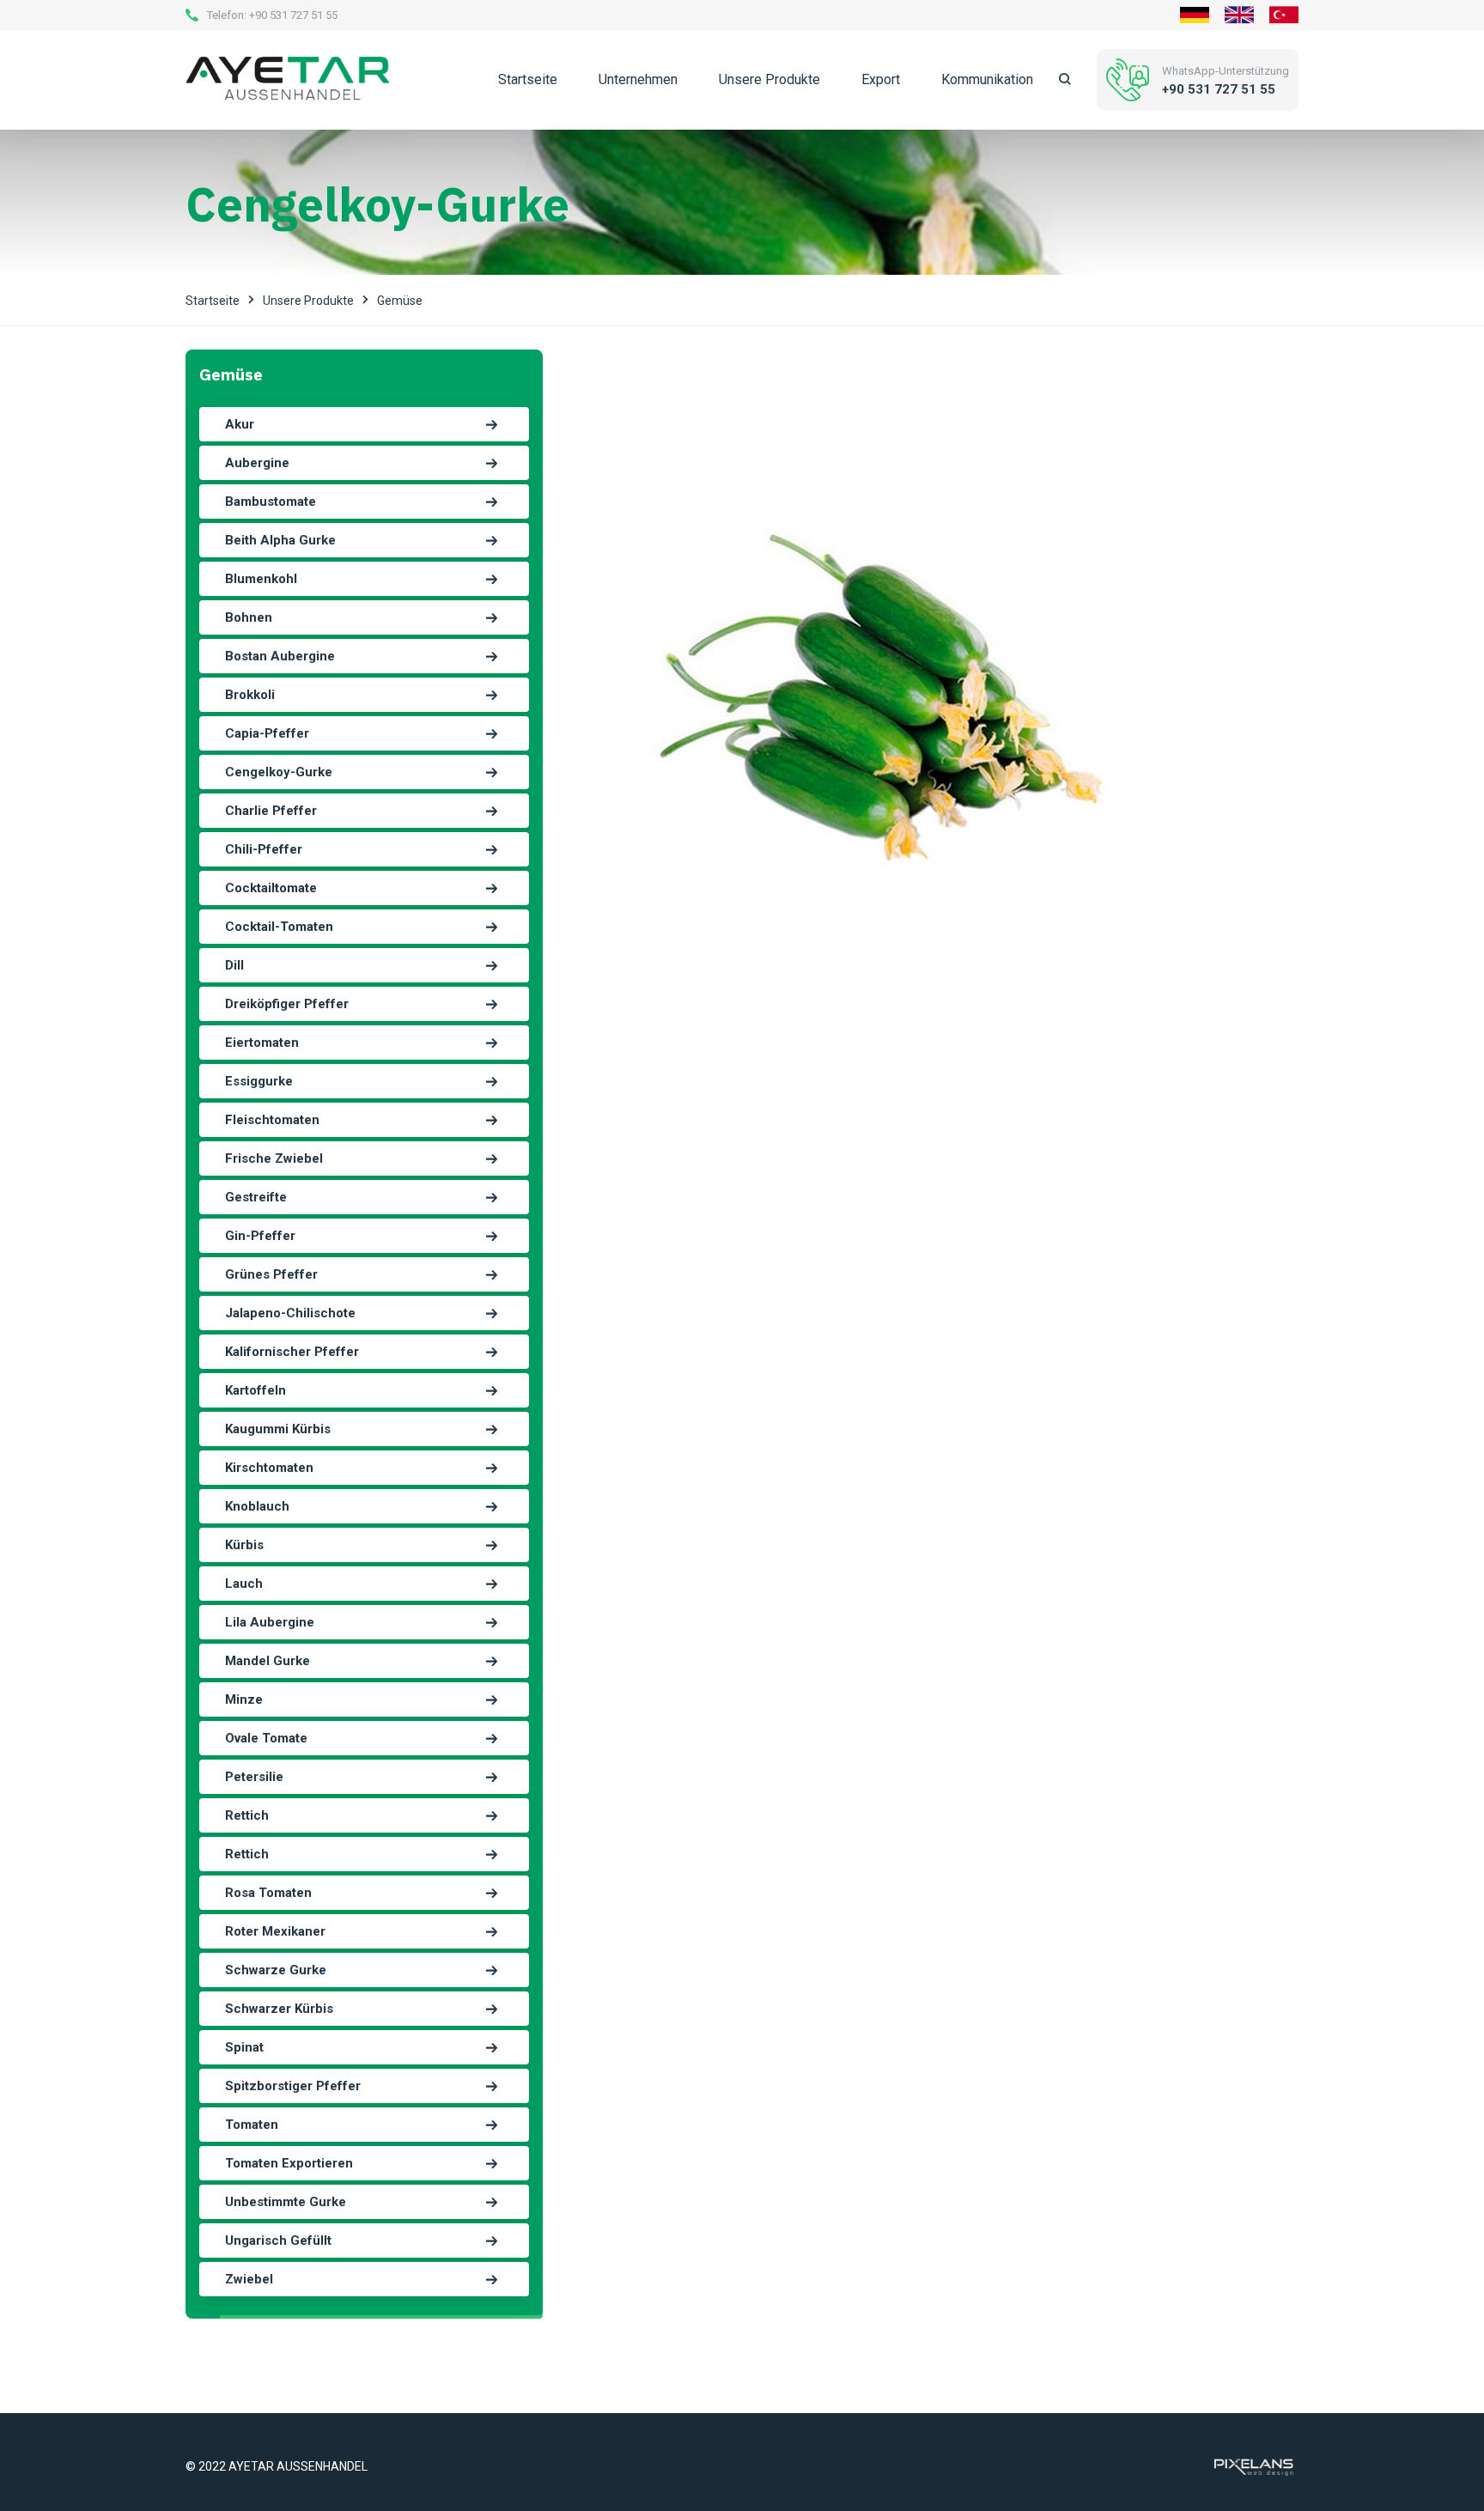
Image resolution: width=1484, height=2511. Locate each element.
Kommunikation (987, 79)
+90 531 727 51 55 (293, 15)
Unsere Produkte (769, 79)
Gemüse (400, 301)
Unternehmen (638, 79)
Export (881, 79)
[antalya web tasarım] (1252, 2465)
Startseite (528, 79)
